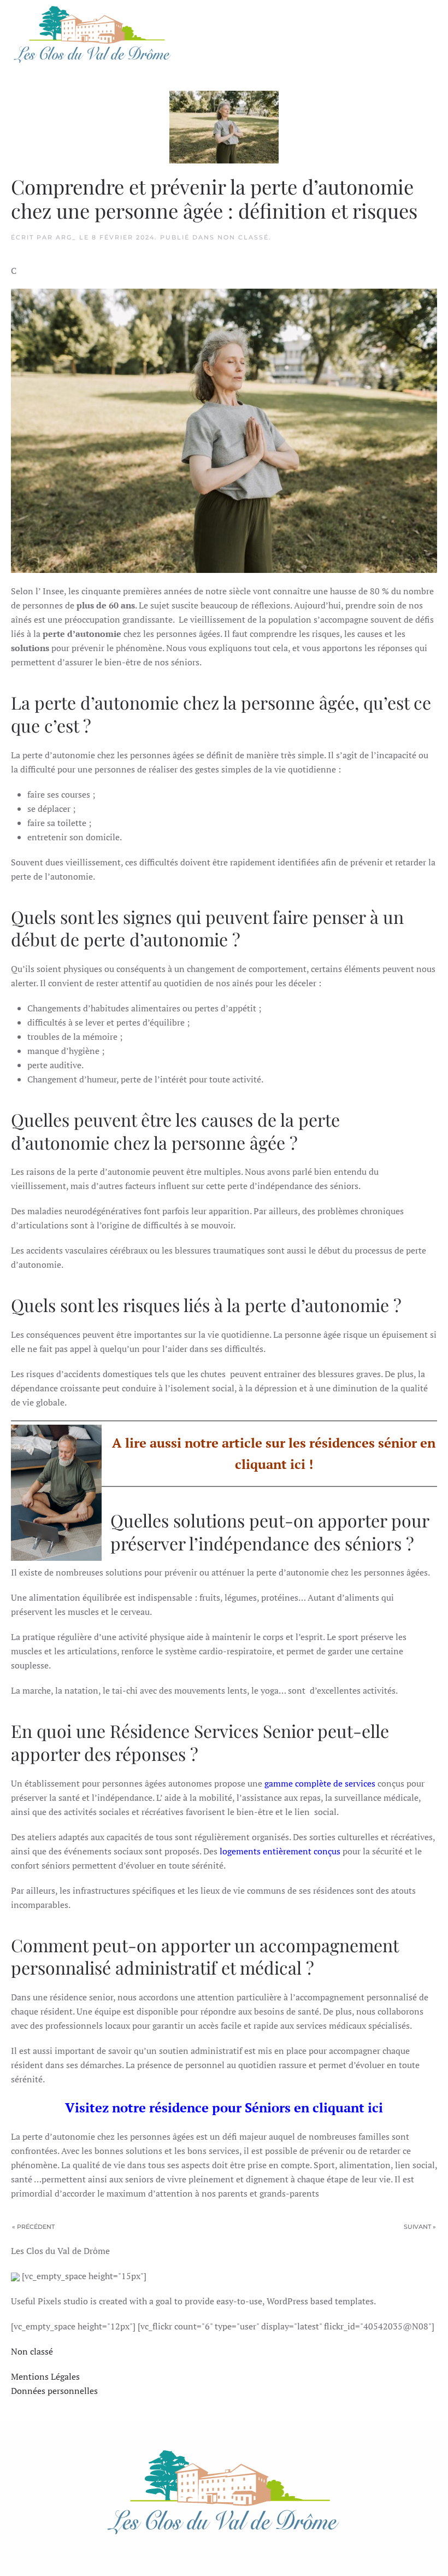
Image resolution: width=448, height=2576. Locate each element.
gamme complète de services (320, 1783)
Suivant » (420, 2227)
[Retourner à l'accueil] (93, 34)
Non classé (243, 237)
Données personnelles (54, 2391)
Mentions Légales (45, 2376)
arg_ (66, 237)
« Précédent (33, 2227)
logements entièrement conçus (280, 1851)
